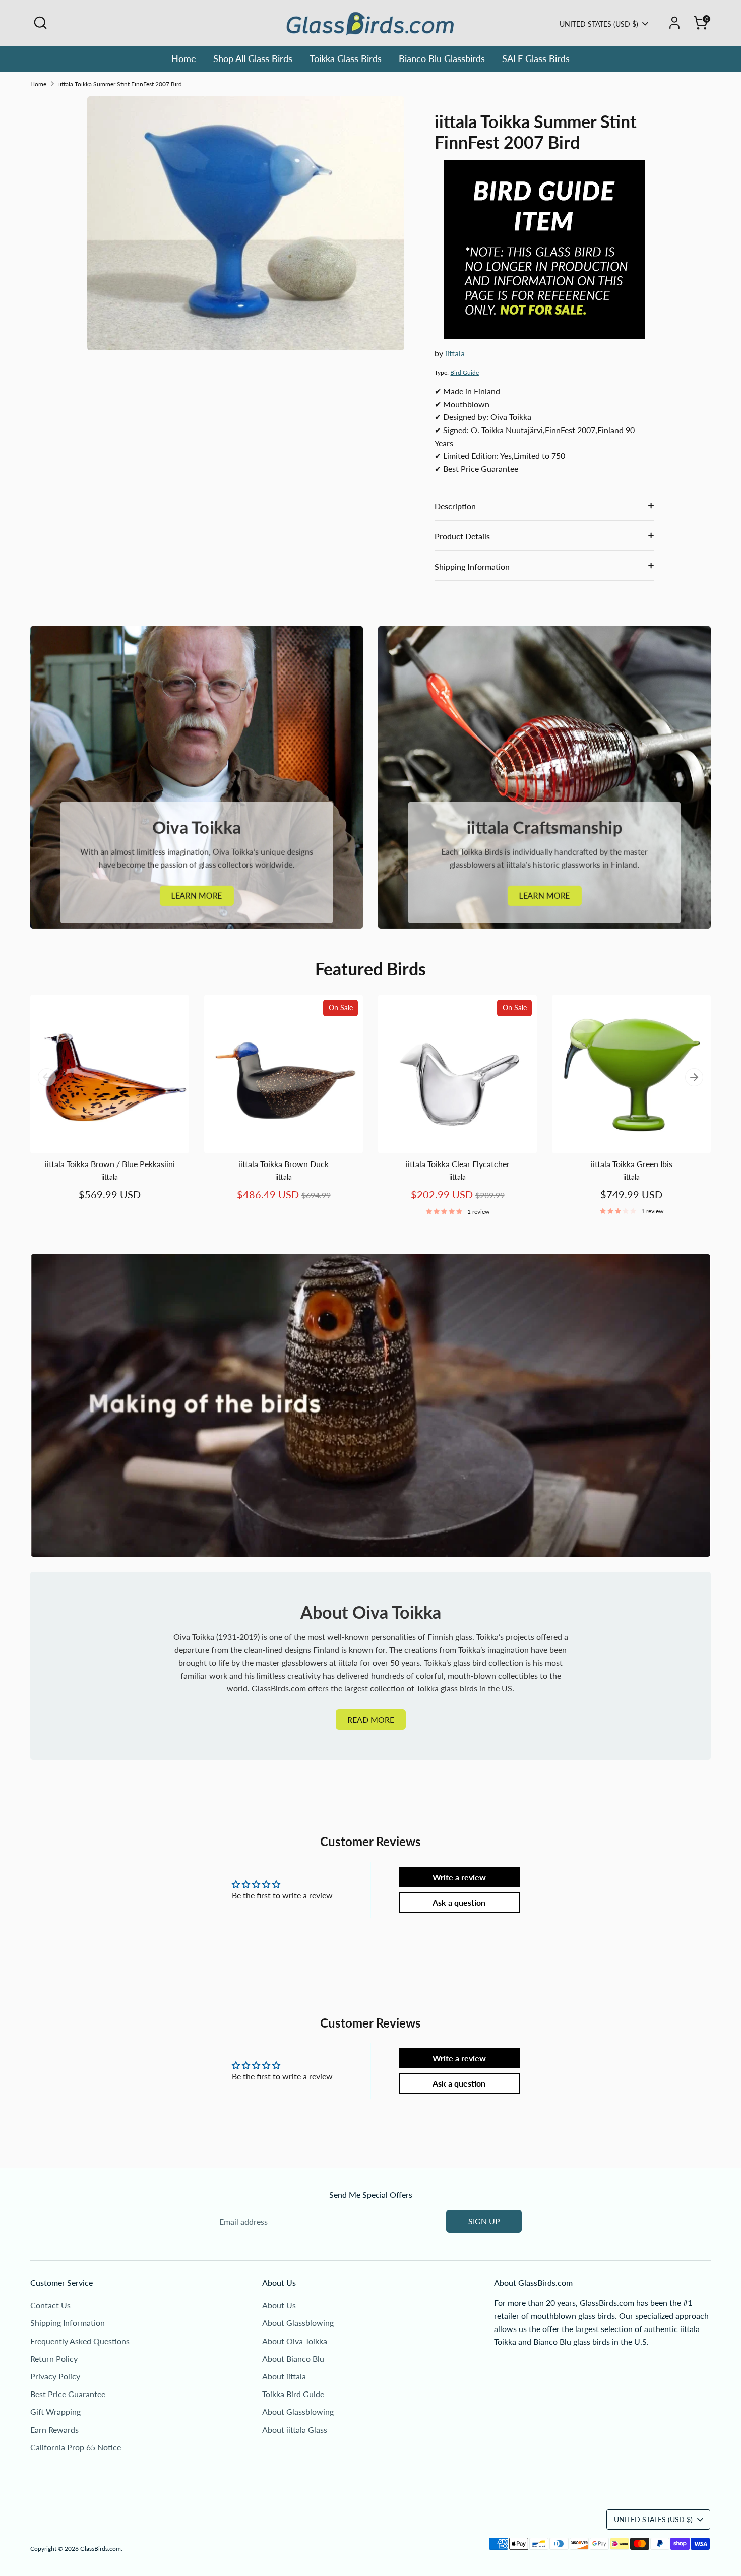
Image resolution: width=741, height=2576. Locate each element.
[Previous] (47, 1077)
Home (184, 58)
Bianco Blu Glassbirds (442, 58)
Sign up (484, 2221)
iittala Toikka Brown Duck (284, 1164)
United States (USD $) (599, 24)
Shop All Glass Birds (253, 58)
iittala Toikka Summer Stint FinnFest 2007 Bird (120, 84)
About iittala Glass (295, 2430)
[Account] (674, 23)
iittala (455, 353)
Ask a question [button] (459, 1902)
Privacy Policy (55, 2376)
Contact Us (50, 2305)
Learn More (197, 896)
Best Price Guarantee (68, 2394)
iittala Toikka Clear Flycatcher (458, 1164)
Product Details (462, 536)
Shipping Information (472, 566)
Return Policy (54, 2358)
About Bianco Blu (293, 2358)
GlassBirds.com (101, 2549)
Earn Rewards (54, 2430)
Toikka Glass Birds (346, 58)
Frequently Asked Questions (80, 2341)
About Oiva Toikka (295, 2341)
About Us (279, 2305)
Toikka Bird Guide (293, 2394)
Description (455, 506)
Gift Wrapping (55, 2411)
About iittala (284, 2376)
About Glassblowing (298, 2323)
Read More (371, 1719)
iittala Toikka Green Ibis (632, 1164)
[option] (102, 1108)
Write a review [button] (459, 1877)
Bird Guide (465, 372)
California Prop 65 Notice (76, 2447)
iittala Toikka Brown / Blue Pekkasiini (110, 1164)
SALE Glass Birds (536, 58)
